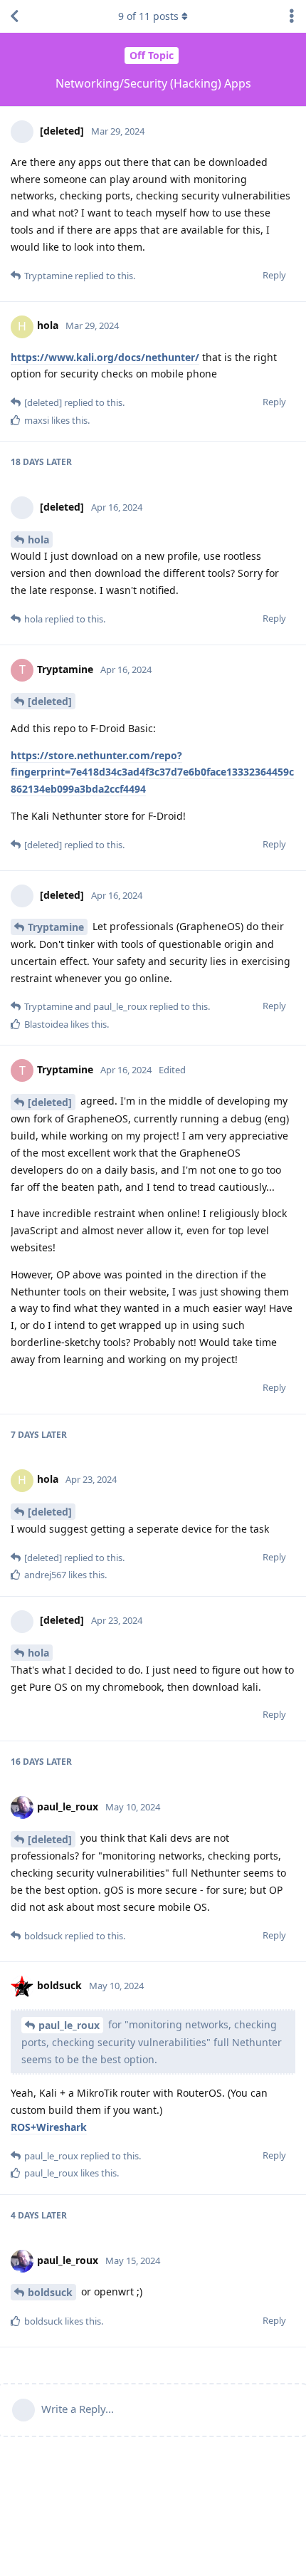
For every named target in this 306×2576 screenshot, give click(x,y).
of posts (148, 16)
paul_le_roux (69, 2025)
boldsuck (50, 2292)
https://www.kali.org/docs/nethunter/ (105, 357)
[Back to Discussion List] (14, 16)
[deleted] (50, 701)
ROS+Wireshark (49, 2127)
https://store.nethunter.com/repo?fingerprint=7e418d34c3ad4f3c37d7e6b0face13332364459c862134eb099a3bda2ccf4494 (152, 772)
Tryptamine (56, 927)
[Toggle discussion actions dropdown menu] (292, 16)
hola (38, 539)
